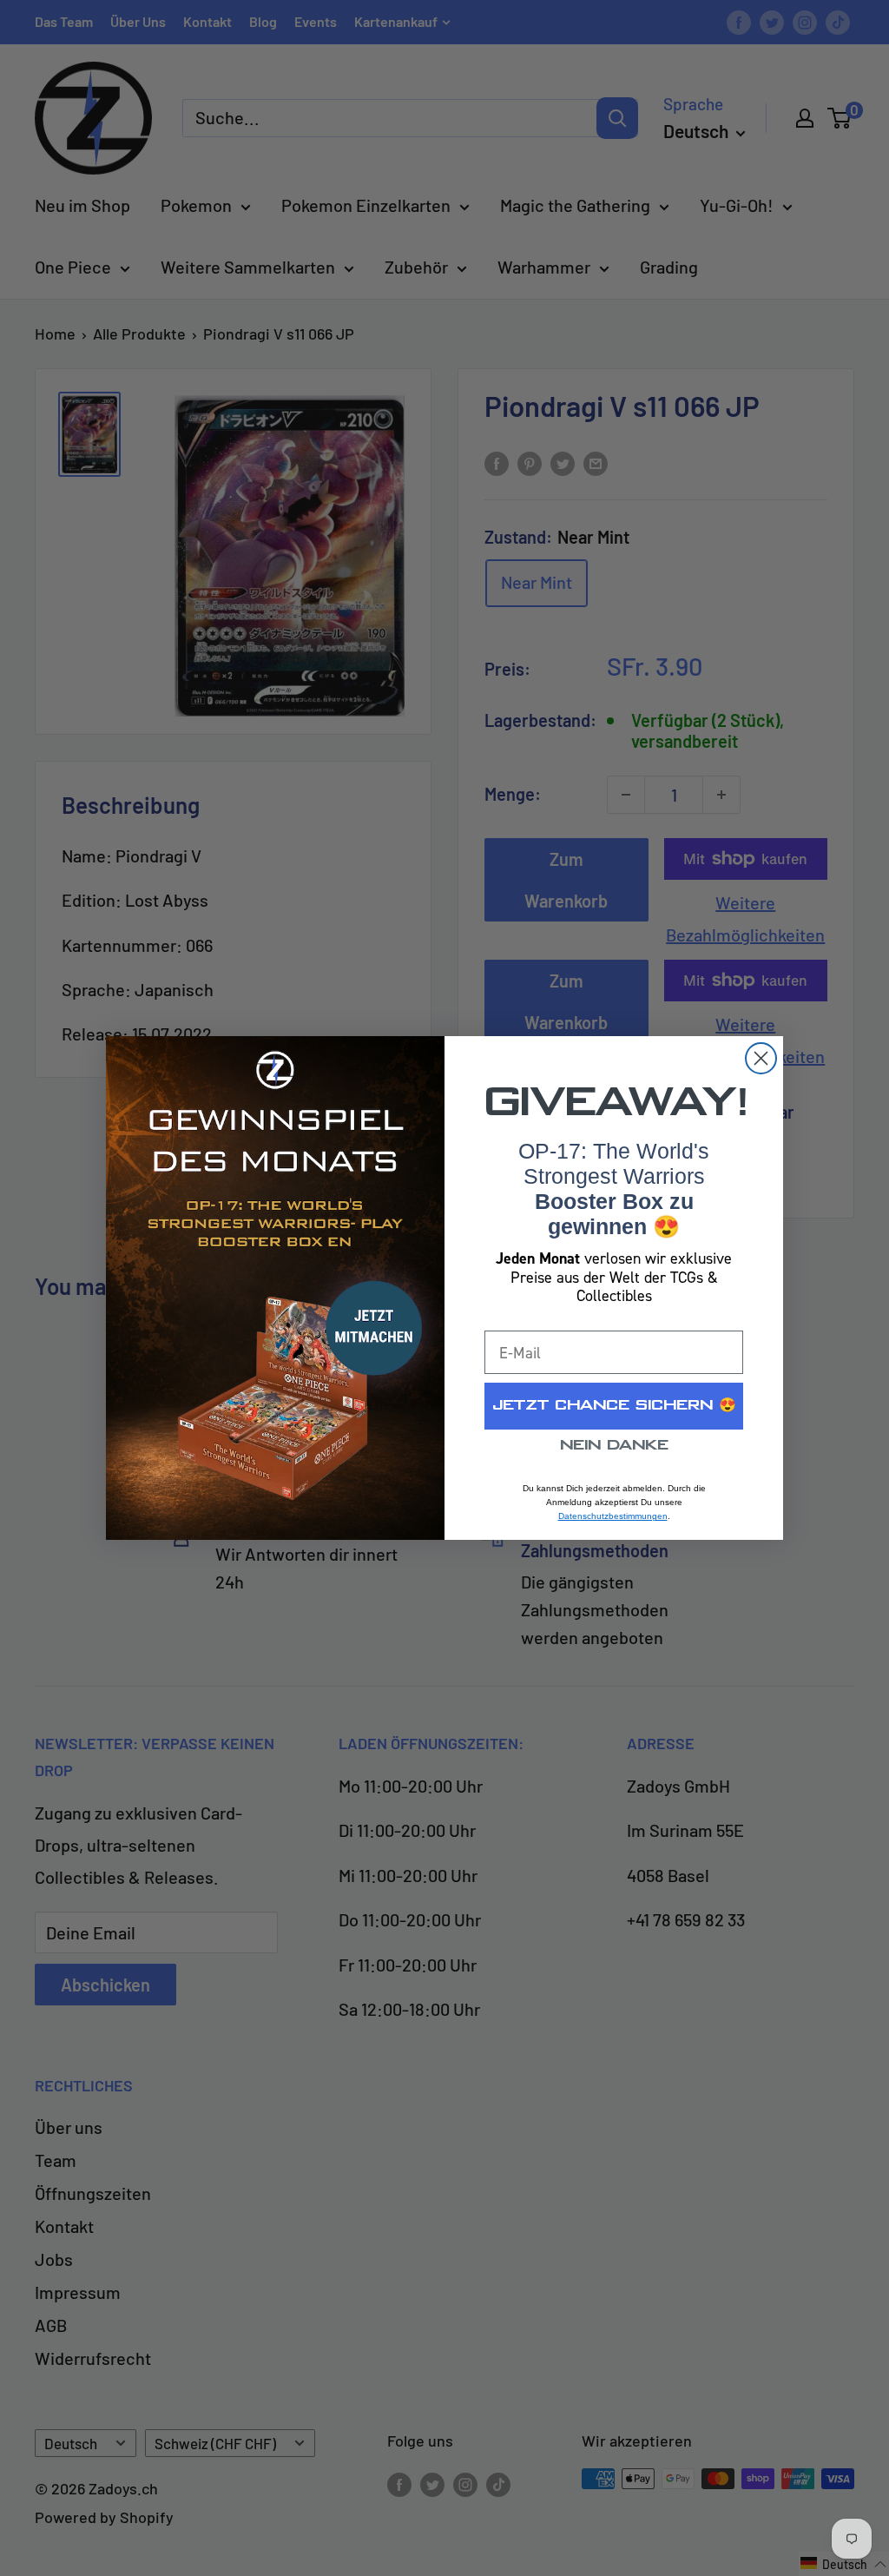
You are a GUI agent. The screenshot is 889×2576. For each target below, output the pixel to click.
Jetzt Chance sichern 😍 (614, 1406)
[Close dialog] (761, 1058)
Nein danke (614, 1446)
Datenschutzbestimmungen (613, 1516)
